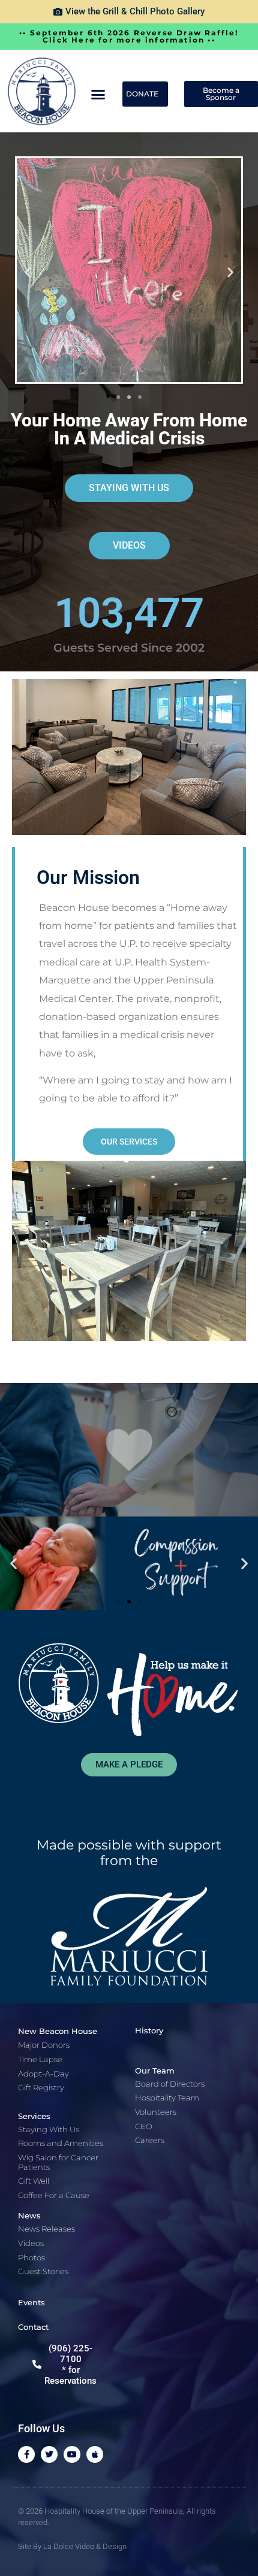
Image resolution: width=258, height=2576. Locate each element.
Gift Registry (41, 2087)
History (149, 2030)
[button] (98, 94)
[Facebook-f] (26, 2454)
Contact (33, 2327)
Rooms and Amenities (61, 2143)
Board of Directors (170, 2084)
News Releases (46, 2229)
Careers (150, 2140)
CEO (144, 2126)
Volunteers (156, 2112)
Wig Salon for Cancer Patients (58, 2162)
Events (31, 2302)
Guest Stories (43, 2271)
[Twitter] (49, 2454)
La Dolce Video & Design (85, 2546)
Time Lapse (40, 2059)
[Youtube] (72, 2454)
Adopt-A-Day (43, 2073)
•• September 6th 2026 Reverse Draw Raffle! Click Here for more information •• (129, 36)
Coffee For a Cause (54, 2195)
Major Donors (44, 2045)
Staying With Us (49, 2129)
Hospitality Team (167, 2097)
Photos (31, 2257)
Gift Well (34, 2181)
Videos (31, 2243)
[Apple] (95, 2454)
